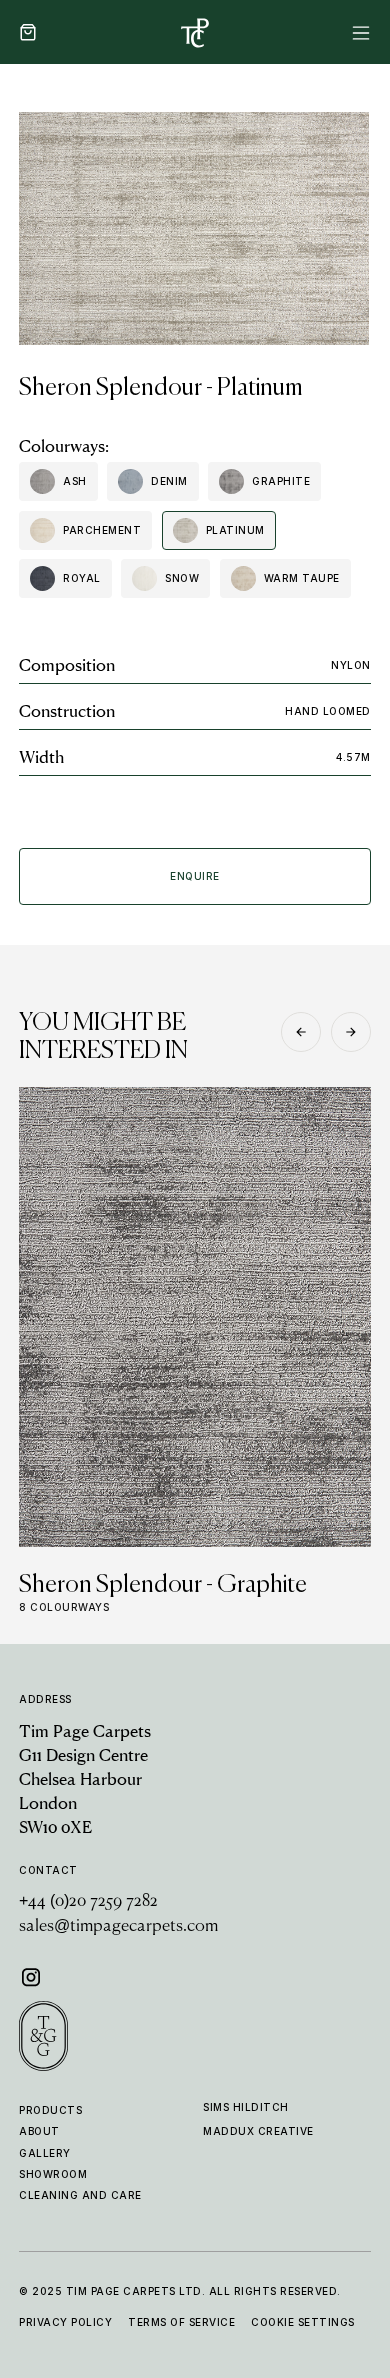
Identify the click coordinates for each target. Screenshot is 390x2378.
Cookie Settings (303, 2322)
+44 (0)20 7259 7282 (88, 1902)
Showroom (53, 2174)
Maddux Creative (258, 2131)
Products (50, 2110)
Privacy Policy (65, 2322)
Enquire (195, 876)
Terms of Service (181, 2322)
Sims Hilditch (246, 2107)
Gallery (45, 2153)
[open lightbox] (194, 228)
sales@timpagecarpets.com (118, 1927)
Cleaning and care (80, 2195)
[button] (28, 32)
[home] (195, 32)
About (39, 2131)
